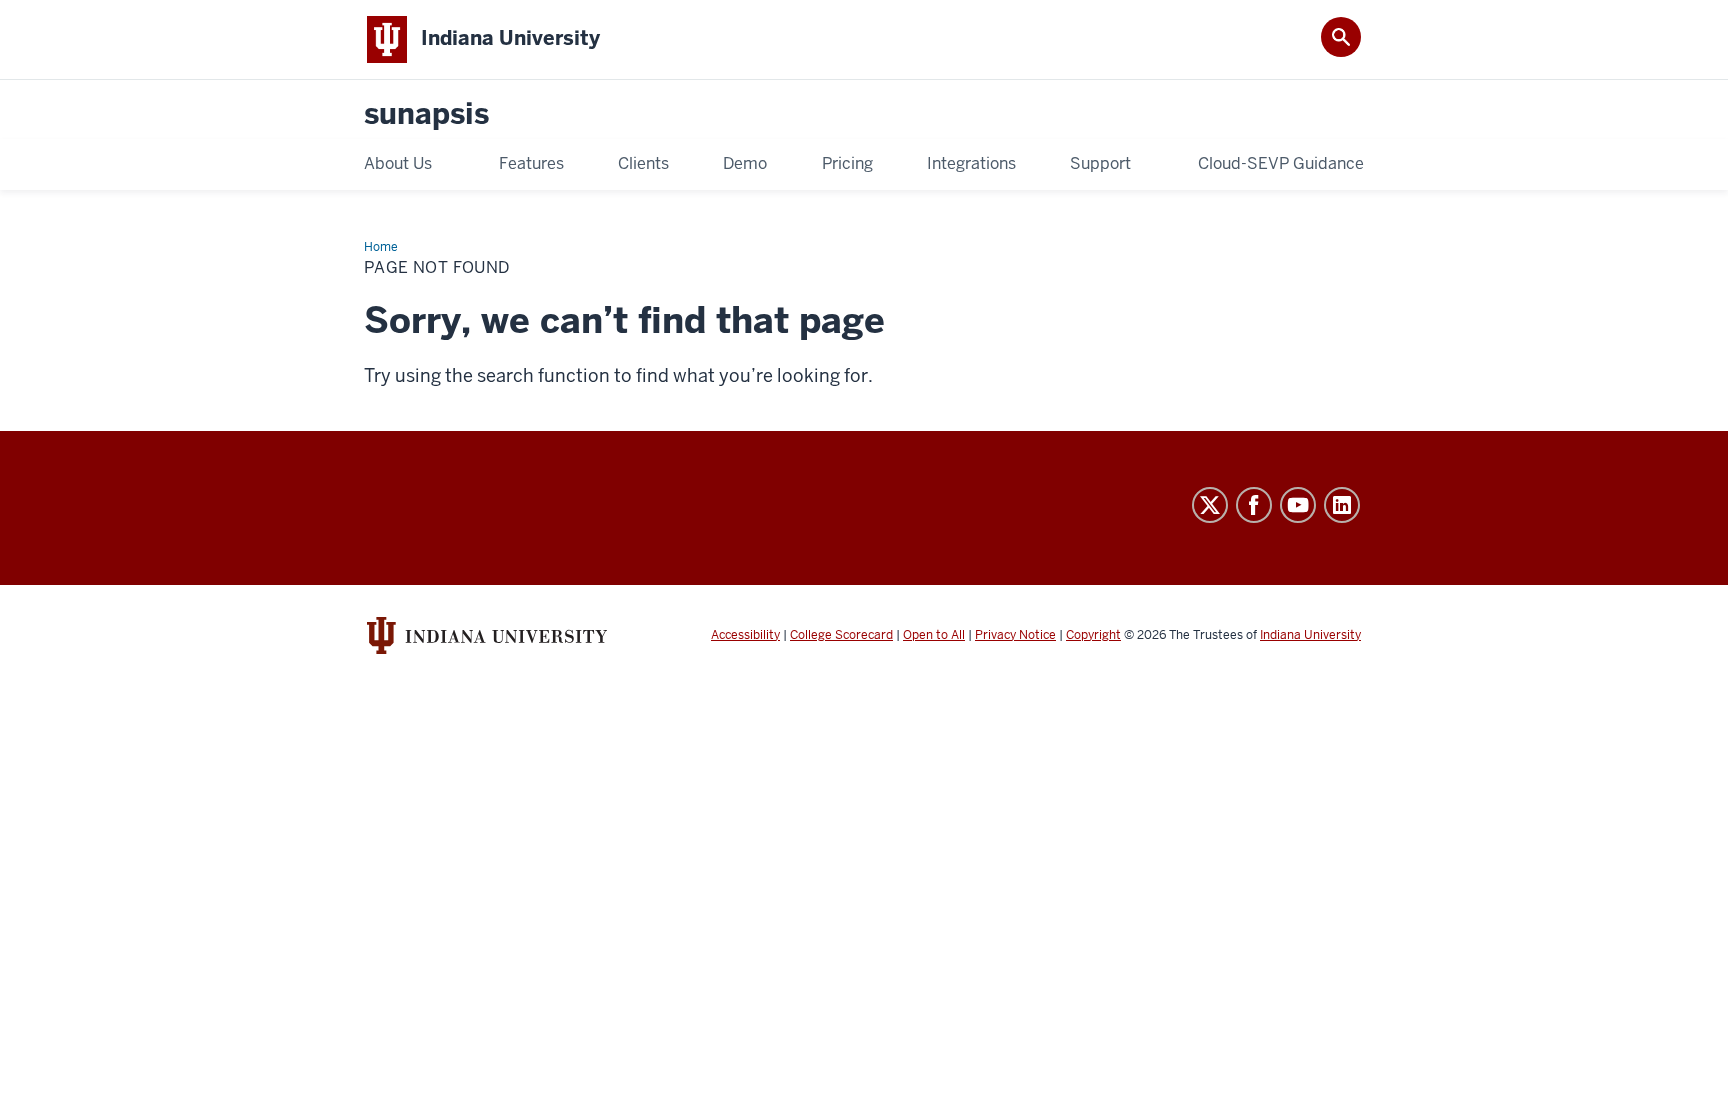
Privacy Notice (1015, 635)
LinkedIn (1342, 505)
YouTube (1298, 505)
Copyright (1093, 635)
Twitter (1210, 505)
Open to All (934, 635)
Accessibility (745, 635)
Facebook (1254, 505)
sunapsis (426, 114)
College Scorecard (841, 635)
